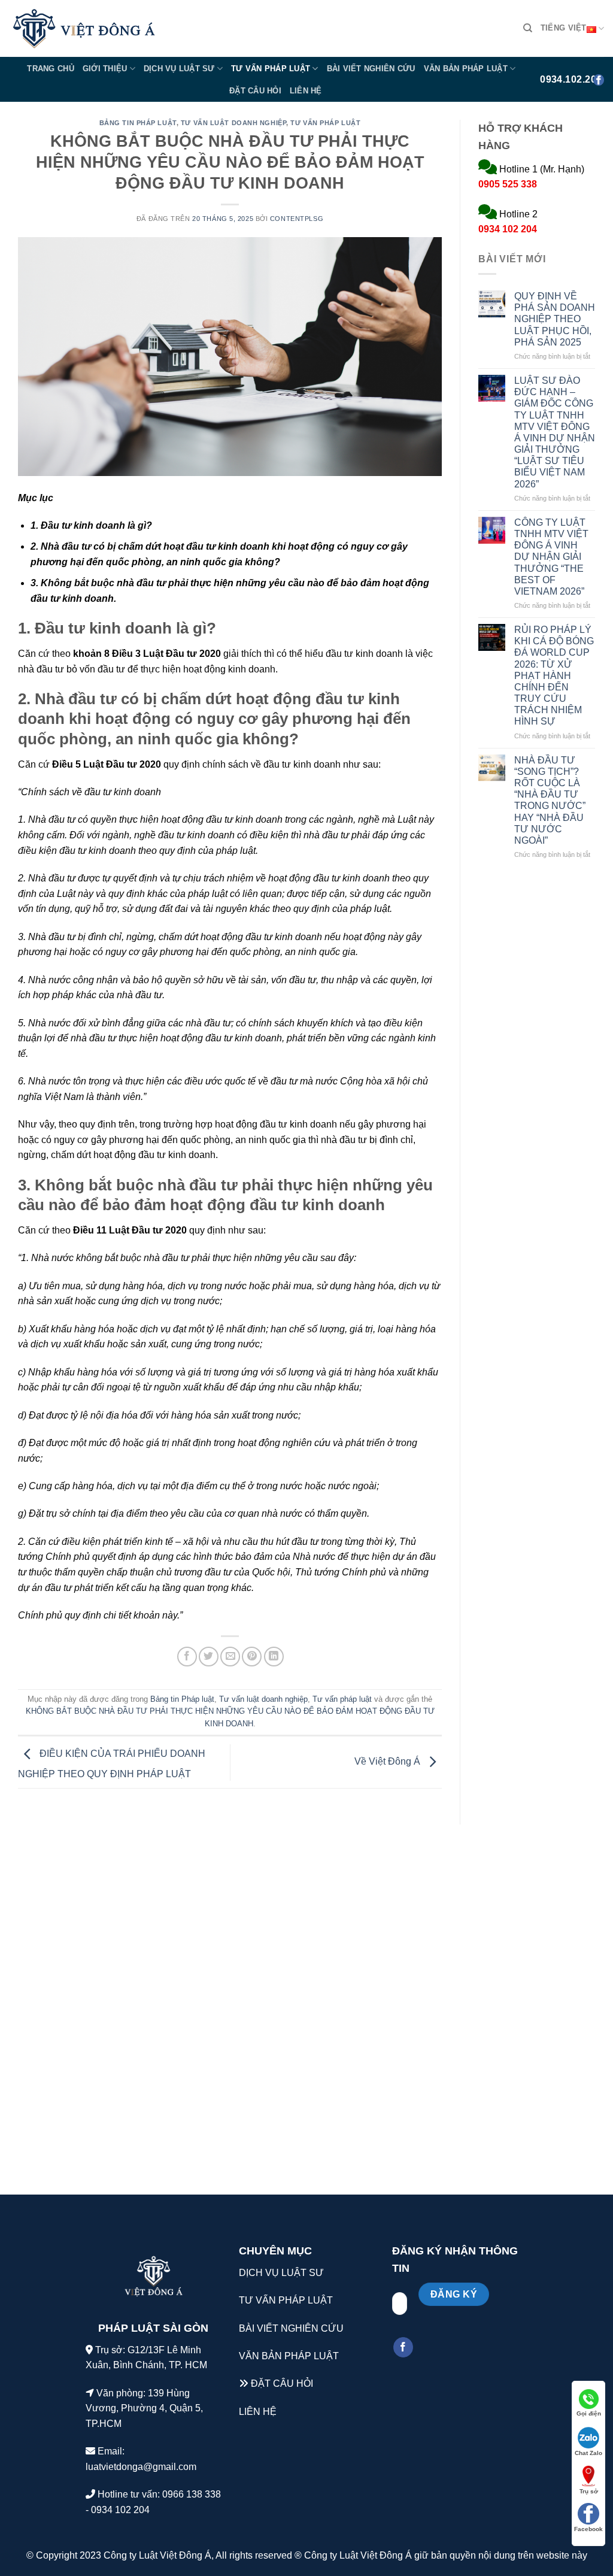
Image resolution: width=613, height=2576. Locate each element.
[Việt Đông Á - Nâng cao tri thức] (84, 29)
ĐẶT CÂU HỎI (282, 2383)
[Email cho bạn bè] (230, 1657)
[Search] (528, 28)
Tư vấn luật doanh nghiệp (233, 123)
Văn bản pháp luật (466, 69)
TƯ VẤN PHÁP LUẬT (286, 2300)
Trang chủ (50, 69)
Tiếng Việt (564, 28)
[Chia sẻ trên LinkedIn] (274, 1657)
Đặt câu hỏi (255, 91)
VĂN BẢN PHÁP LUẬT (289, 2356)
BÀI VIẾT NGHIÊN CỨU (291, 2328)
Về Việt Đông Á (389, 1761)
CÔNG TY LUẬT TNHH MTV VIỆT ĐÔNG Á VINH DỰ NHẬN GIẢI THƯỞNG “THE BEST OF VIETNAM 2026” (551, 557)
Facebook (588, 2529)
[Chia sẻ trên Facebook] (187, 1657)
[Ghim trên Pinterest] (252, 1657)
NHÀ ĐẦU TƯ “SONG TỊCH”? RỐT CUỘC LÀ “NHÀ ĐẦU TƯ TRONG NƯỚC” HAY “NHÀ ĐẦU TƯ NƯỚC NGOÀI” (550, 800)
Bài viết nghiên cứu (371, 69)
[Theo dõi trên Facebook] (403, 2347)
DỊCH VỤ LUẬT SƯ (281, 2273)
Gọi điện (589, 2413)
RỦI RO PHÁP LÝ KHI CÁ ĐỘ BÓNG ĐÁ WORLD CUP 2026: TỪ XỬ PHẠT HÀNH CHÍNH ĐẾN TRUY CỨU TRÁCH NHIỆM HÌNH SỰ (554, 676)
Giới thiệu (105, 69)
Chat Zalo (588, 2453)
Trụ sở (589, 2491)
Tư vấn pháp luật (271, 69)
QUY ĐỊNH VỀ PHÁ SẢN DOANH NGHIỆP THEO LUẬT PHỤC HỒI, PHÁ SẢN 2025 (555, 319)
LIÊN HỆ (258, 2412)
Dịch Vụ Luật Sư (179, 69)
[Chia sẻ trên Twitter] (209, 1657)
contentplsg (297, 219)
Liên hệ (306, 91)
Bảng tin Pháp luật (138, 123)
